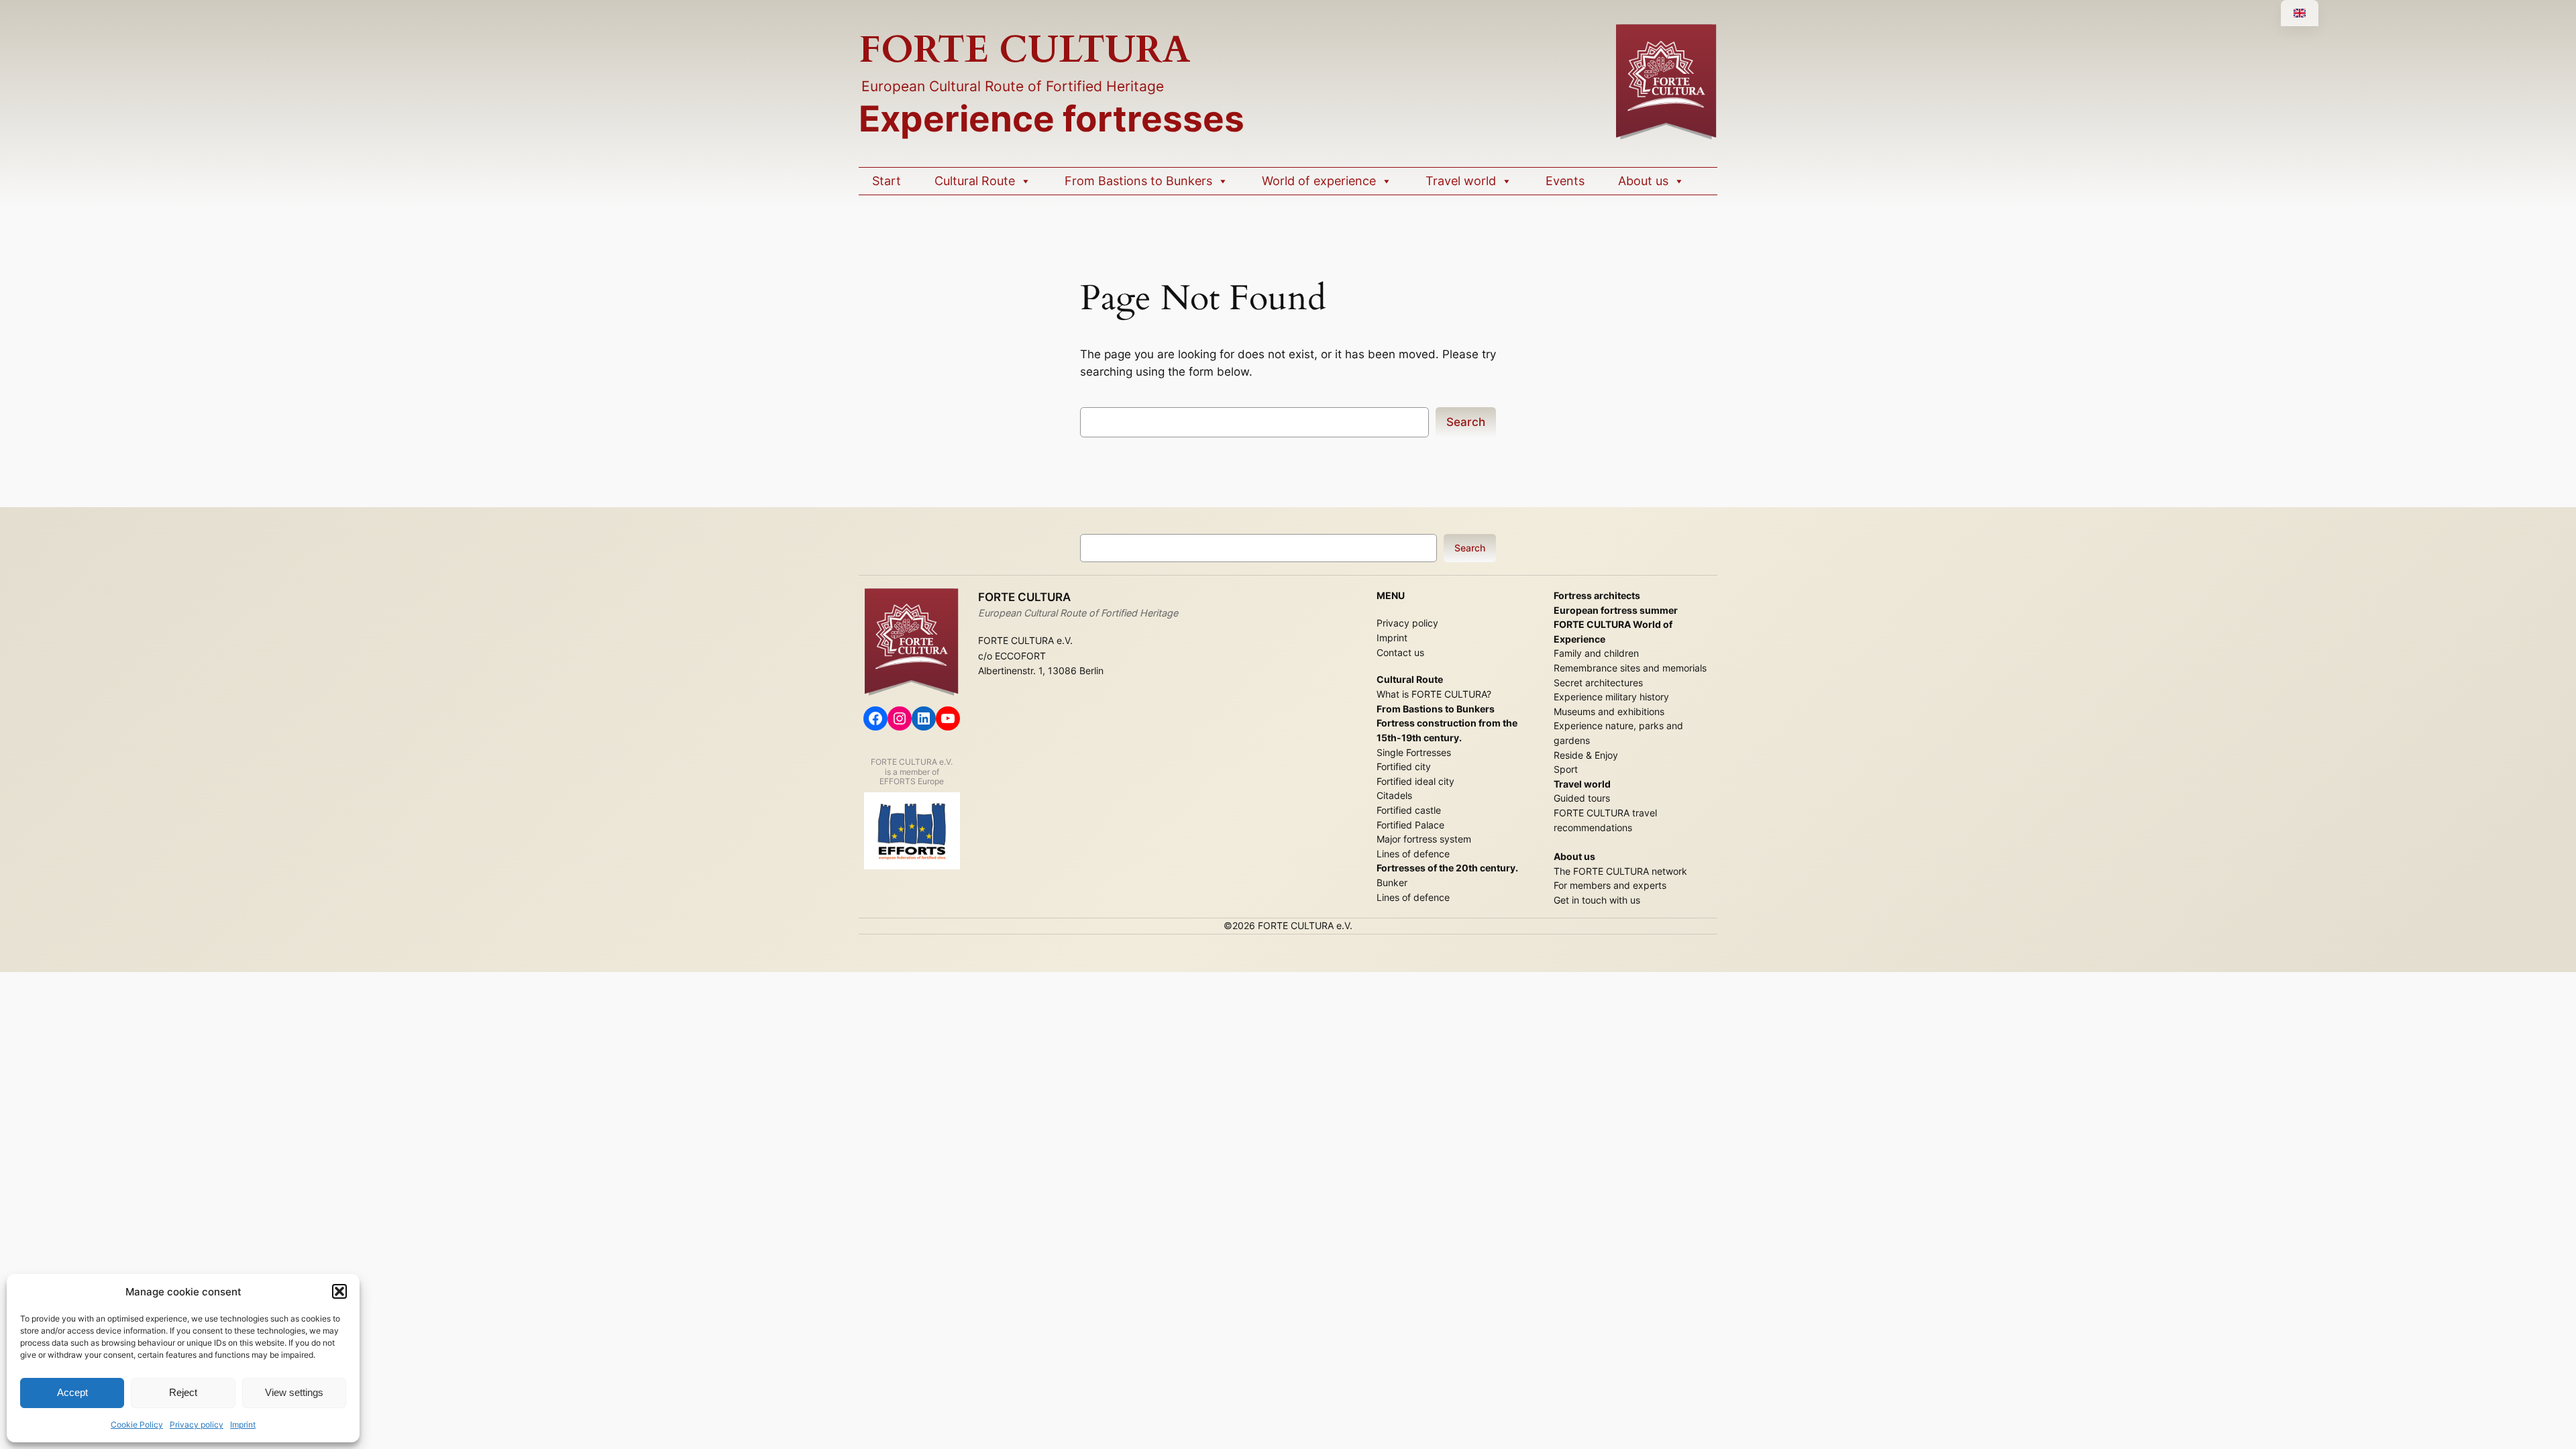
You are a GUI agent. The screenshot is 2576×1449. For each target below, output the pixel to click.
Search (1466, 422)
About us (1643, 181)
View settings (294, 1392)
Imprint (243, 1425)
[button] (339, 1291)
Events (1565, 181)
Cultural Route (975, 181)
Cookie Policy (137, 1425)
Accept (72, 1392)
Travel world (1461, 181)
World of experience (1319, 181)
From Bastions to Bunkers (1138, 181)
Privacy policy (197, 1425)
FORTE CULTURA (1025, 50)
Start (887, 181)
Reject (183, 1392)
